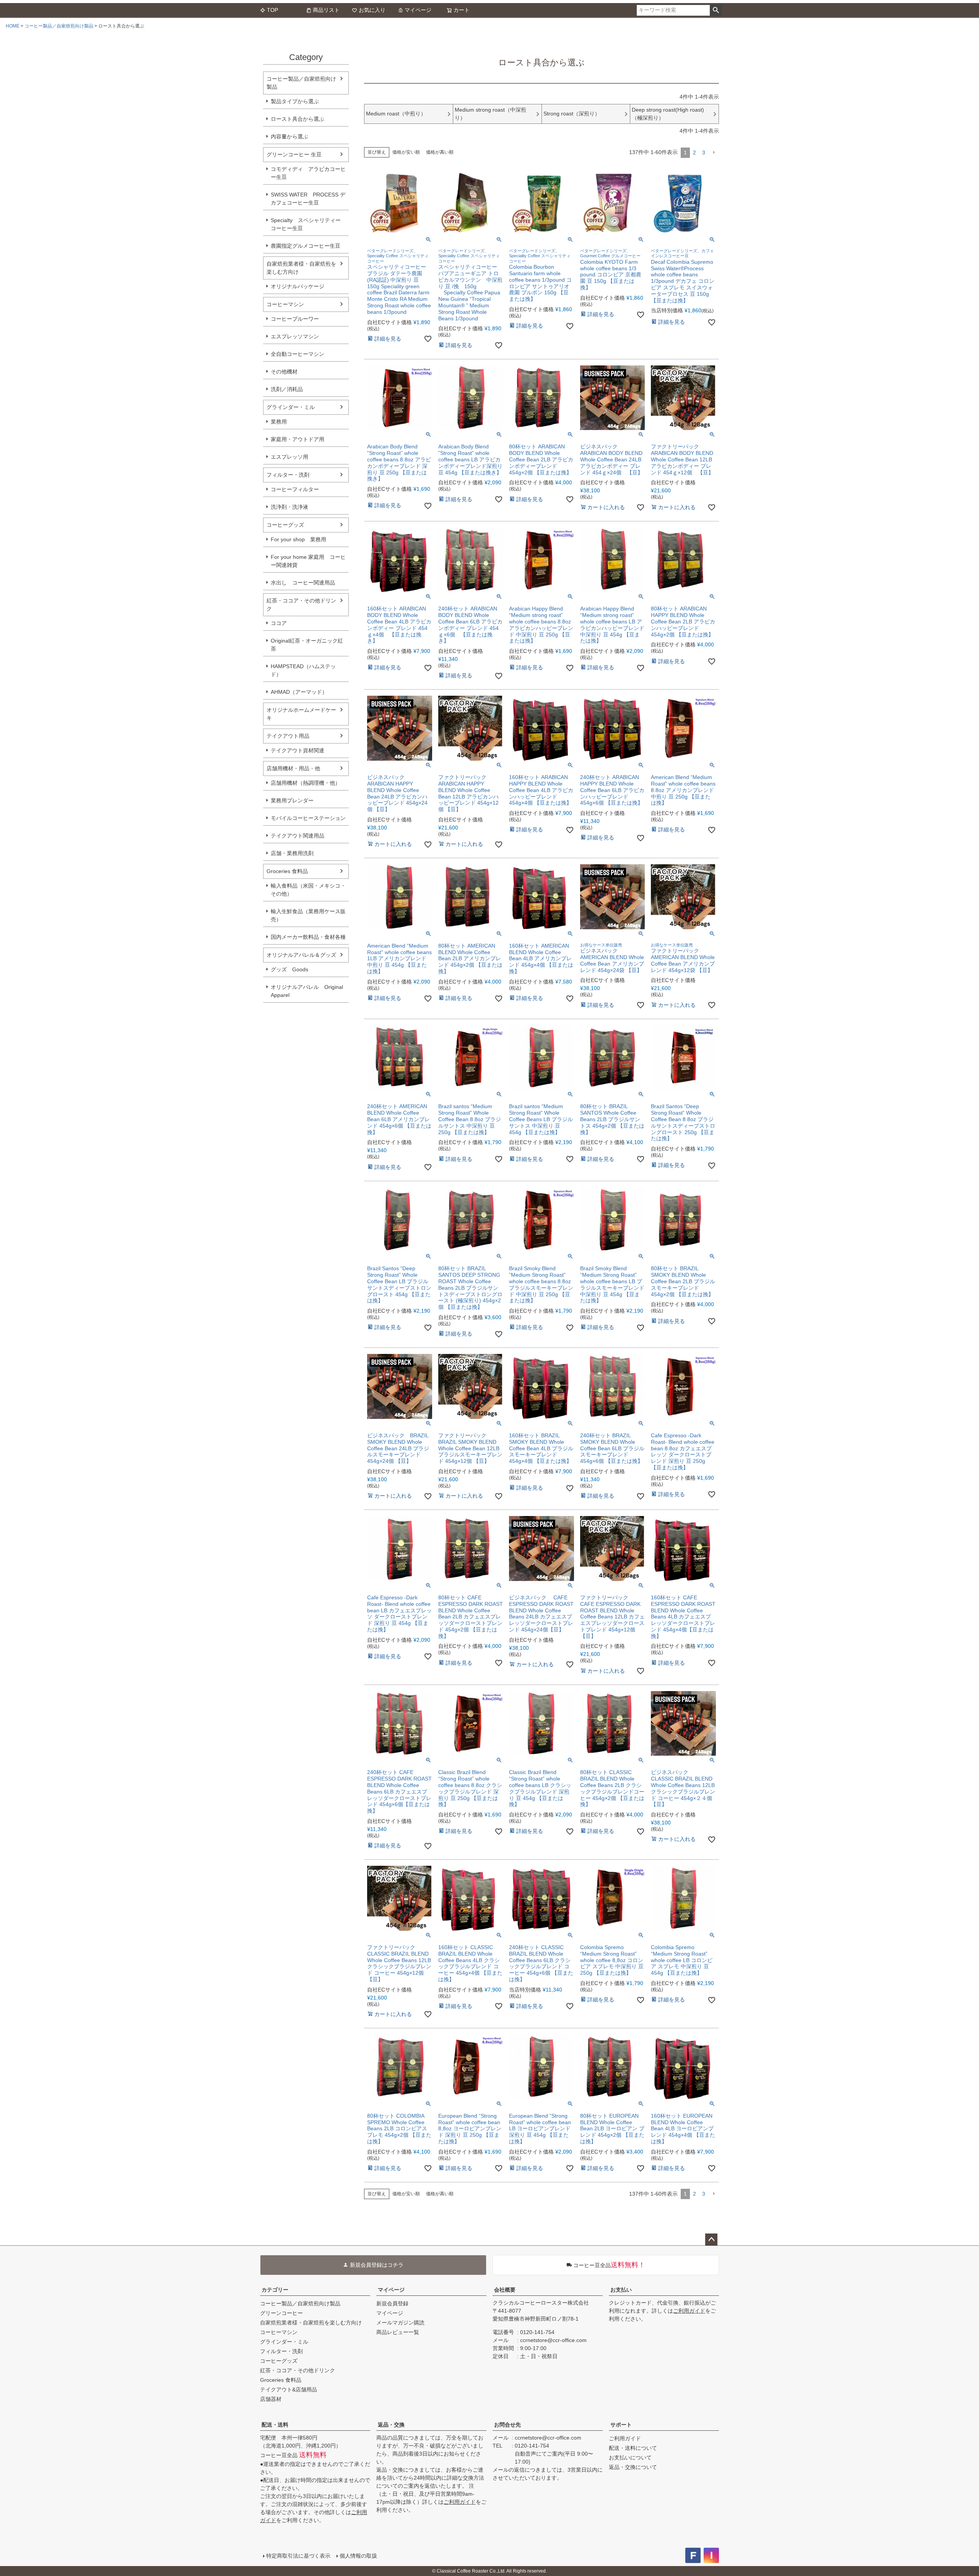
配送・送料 (275, 2425)
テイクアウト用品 (288, 736)
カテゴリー (275, 2290)
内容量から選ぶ (289, 136)
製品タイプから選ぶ (295, 101)
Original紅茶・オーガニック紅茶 (307, 645)
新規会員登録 (392, 2303)
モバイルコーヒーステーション (308, 818)
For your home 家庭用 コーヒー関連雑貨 (308, 561)
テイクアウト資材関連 (298, 750)
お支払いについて (630, 2458)
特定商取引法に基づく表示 (298, 2556)
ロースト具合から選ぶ (298, 119)
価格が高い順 (440, 152)
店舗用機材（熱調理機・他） (306, 783)
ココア (279, 623)
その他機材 (284, 372)
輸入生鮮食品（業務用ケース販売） (308, 915)
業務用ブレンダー (292, 800)
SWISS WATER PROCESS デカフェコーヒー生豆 (308, 199)
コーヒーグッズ (285, 525)
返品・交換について (633, 2467)
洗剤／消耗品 (287, 389)
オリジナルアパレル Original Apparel (310, 991)
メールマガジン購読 (400, 2323)
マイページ (418, 10)
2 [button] (694, 153)
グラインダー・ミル (291, 407)
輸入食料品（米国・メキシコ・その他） (308, 890)
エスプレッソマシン (295, 336)
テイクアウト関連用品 (298, 836)
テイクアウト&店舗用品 (289, 2389)
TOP (272, 10)
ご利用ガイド (689, 2311)
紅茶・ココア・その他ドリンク (301, 605)
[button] (714, 153)
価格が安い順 (406, 152)
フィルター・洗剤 (288, 475)
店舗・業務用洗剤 (292, 853)
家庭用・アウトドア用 (298, 439)
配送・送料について (633, 2448)
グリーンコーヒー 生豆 (294, 154)
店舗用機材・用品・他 (293, 768)
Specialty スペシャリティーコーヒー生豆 (306, 224)
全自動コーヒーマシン (298, 354)
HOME (13, 26)
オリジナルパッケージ (298, 286)
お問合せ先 (507, 2425)
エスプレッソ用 (289, 457)
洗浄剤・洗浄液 (289, 507)
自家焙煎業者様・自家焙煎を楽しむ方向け (301, 268)
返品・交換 (391, 2425)
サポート (621, 2425)
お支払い (621, 2290)
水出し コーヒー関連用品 (303, 583)
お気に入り (372, 10)
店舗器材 (271, 2399)
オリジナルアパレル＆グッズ (301, 955)
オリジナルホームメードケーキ (301, 714)
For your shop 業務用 (298, 539)
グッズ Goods (289, 969)
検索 (716, 10)
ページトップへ (711, 2240)
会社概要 (505, 2290)
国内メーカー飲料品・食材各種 (308, 937)
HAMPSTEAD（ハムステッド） (303, 670)
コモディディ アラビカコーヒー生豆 (308, 173)
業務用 (279, 422)
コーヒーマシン (285, 304)
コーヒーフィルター (295, 489)
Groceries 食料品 (287, 871)
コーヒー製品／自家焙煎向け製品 (59, 26)
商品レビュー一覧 (398, 2332)
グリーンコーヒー (281, 2313)
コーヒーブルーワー (295, 319)
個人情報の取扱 (358, 2556)
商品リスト (326, 10)
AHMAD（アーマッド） (299, 692)
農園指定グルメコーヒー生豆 (306, 246)
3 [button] (704, 153)
